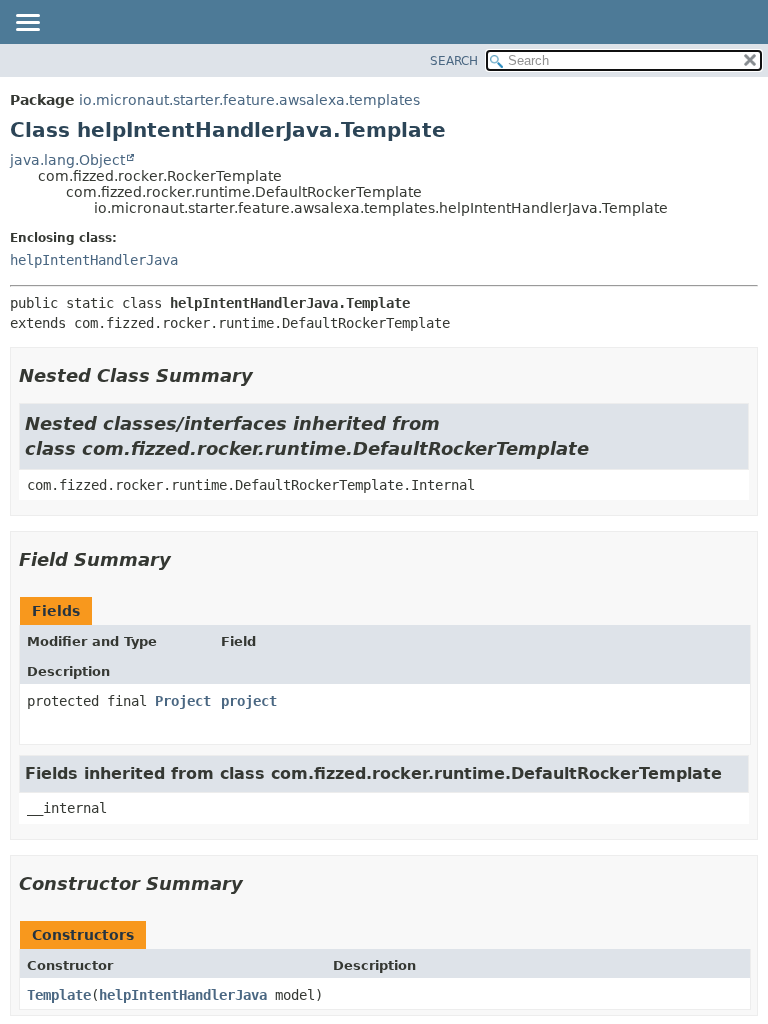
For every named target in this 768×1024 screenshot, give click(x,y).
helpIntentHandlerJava (94, 260)
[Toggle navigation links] (27, 24)
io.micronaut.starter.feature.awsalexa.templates (249, 100)
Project (183, 701)
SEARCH (454, 61)
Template (59, 995)
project (249, 701)
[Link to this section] (267, 375)
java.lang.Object (67, 160)
